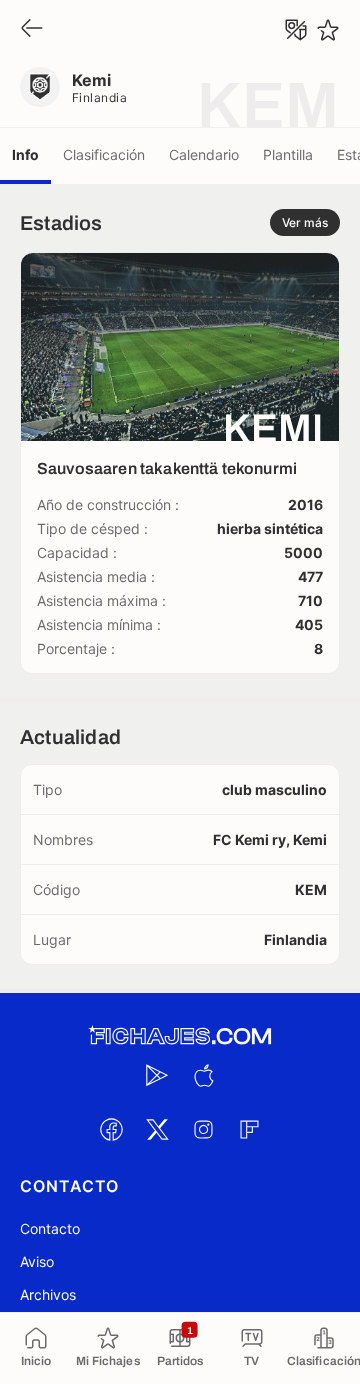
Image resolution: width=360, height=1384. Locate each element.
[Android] (157, 1075)
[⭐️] (328, 30)
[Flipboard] (249, 1129)
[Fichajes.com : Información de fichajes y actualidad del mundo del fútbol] (180, 1036)
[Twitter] (157, 1129)
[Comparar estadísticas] (296, 30)
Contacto (50, 1228)
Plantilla (288, 154)
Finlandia (99, 97)
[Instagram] (203, 1129)
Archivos (48, 1294)
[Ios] (203, 1075)
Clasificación (104, 154)
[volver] (32, 29)
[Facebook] (111, 1129)
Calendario (204, 154)
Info (25, 154)
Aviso (37, 1261)
